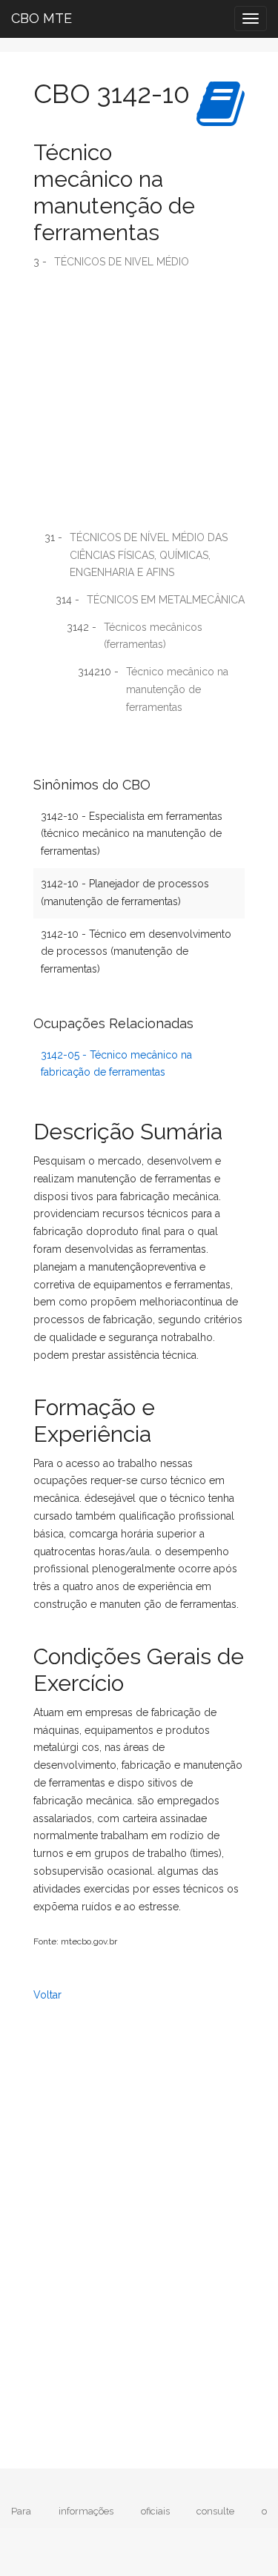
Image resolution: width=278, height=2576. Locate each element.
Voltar (47, 1995)
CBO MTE (42, 18)
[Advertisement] (139, 405)
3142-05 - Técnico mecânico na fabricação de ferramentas (116, 1064)
